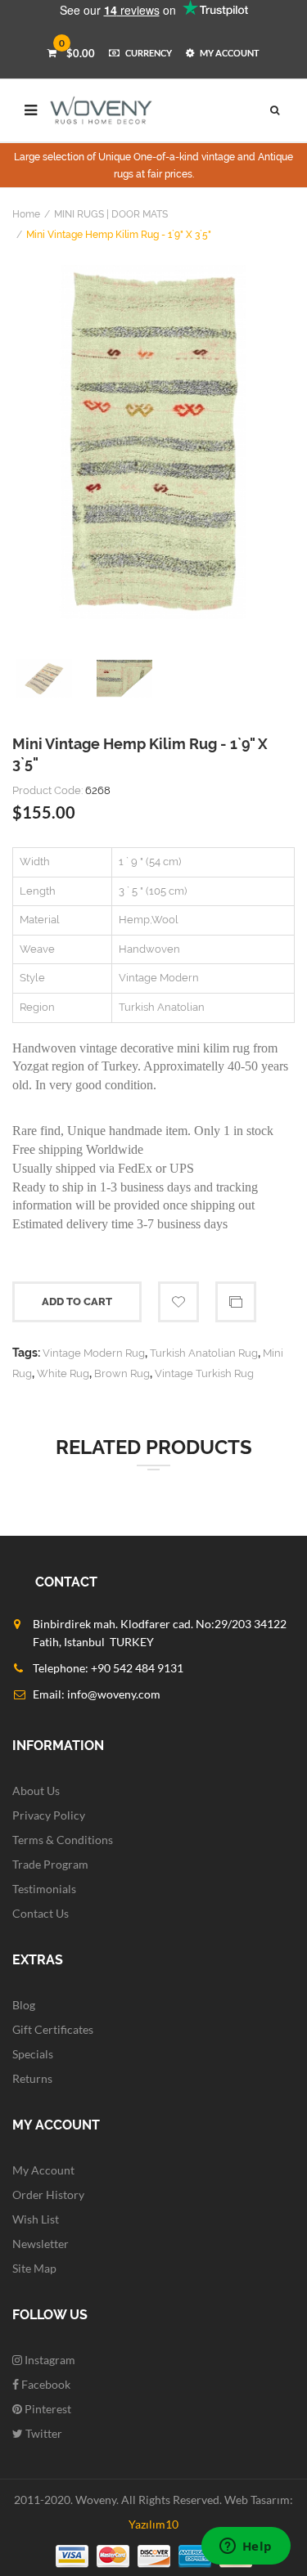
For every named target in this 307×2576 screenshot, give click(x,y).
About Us (36, 1791)
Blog (24, 2005)
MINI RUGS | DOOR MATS (111, 214)
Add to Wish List (178, 1302)
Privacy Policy (49, 1815)
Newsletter (41, 2244)
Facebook (45, 2384)
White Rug (63, 1373)
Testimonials (44, 1889)
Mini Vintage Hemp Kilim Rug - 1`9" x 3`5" (119, 235)
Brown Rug (122, 1373)
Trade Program (50, 1864)
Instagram (49, 2360)
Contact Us (41, 1913)
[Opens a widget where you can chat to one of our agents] (246, 2547)
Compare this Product (236, 1302)
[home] (102, 110)
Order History (48, 2195)
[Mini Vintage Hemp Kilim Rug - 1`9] (153, 442)
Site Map (34, 2268)
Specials (33, 2054)
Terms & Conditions (63, 1840)
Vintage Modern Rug (94, 1353)
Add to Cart (77, 1301)
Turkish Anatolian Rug (204, 1353)
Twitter (43, 2433)
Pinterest (47, 2409)
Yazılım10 (153, 2524)
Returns (32, 2078)
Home (26, 214)
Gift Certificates (53, 2029)
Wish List (36, 2219)
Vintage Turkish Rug (204, 1373)
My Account (43, 2170)
